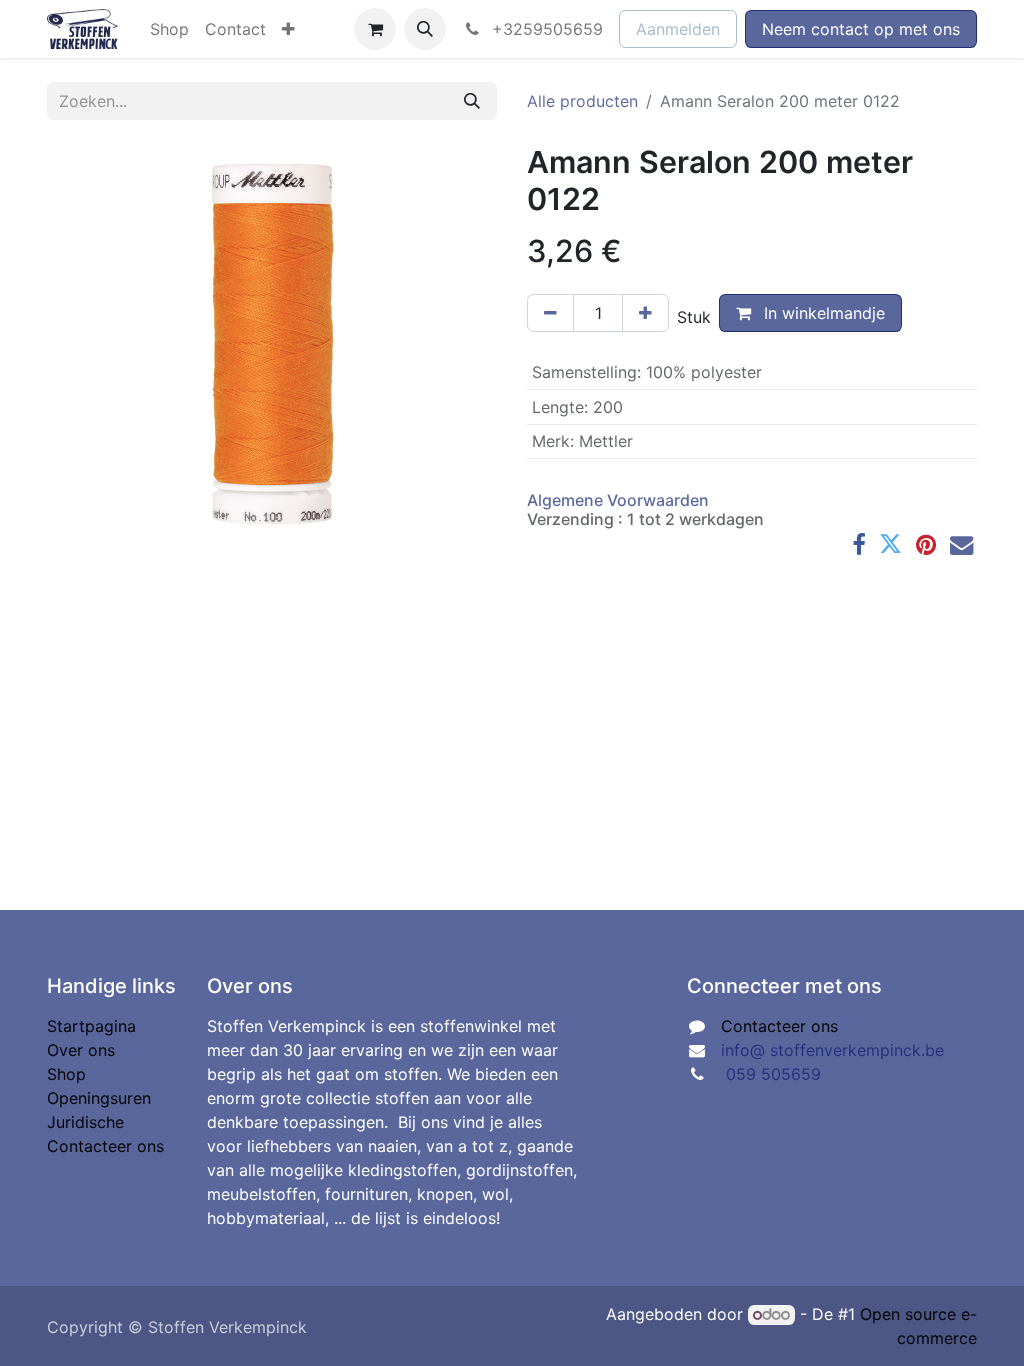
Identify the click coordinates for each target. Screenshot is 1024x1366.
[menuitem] (169, 29)
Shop (66, 1074)
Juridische (85, 1122)
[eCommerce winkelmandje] (375, 29)
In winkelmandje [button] (822, 313)
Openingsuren (99, 1098)
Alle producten (582, 101)
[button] (425, 29)
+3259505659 (545, 29)
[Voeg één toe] (645, 313)
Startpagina (91, 1026)
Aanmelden (678, 29)
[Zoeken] (472, 101)
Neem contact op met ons (861, 29)
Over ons (81, 1050)
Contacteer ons (105, 1146)
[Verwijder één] (550, 313)
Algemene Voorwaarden (618, 500)
